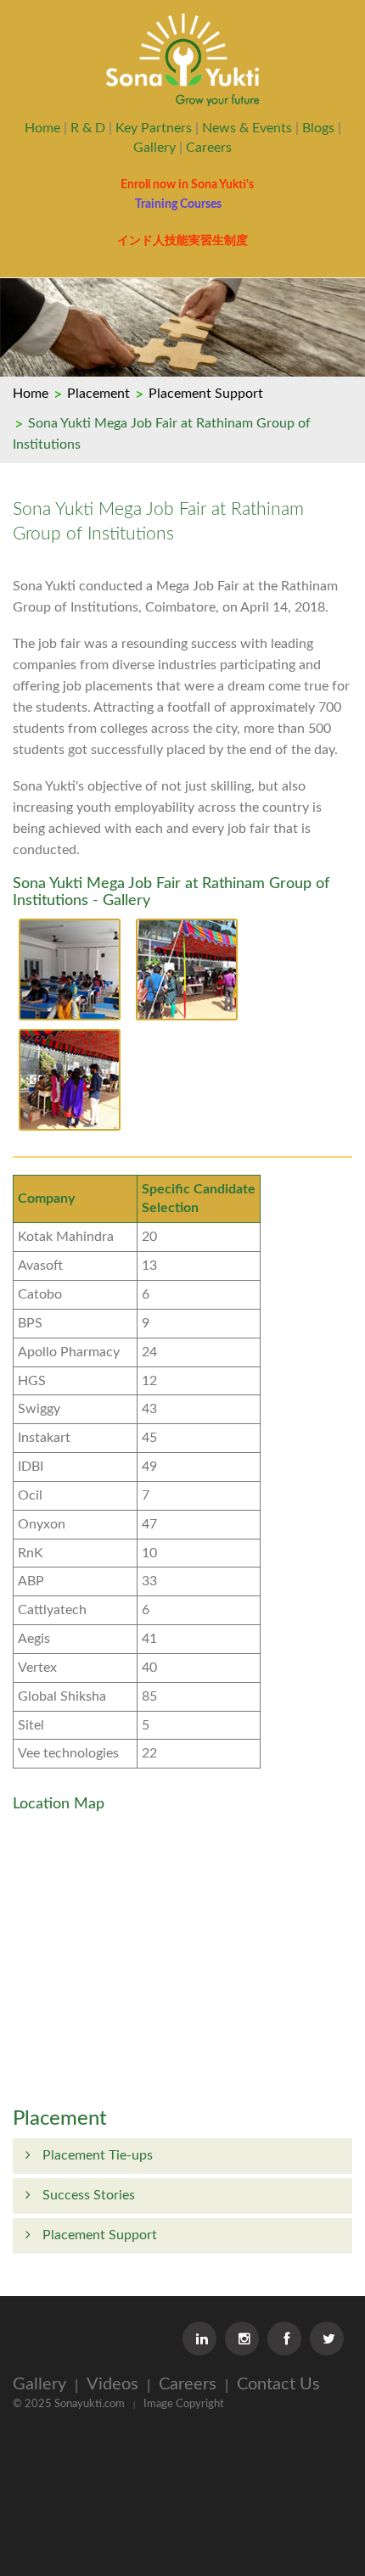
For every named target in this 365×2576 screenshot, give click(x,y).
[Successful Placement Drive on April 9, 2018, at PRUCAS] (70, 973)
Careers (209, 148)
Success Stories (87, 2195)
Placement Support (206, 394)
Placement (98, 394)
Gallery (154, 148)
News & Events (247, 128)
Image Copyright (184, 2404)
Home (42, 128)
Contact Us (278, 2384)
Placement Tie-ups (96, 2155)
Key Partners (154, 128)
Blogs (318, 128)
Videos (112, 2384)
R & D (88, 128)
